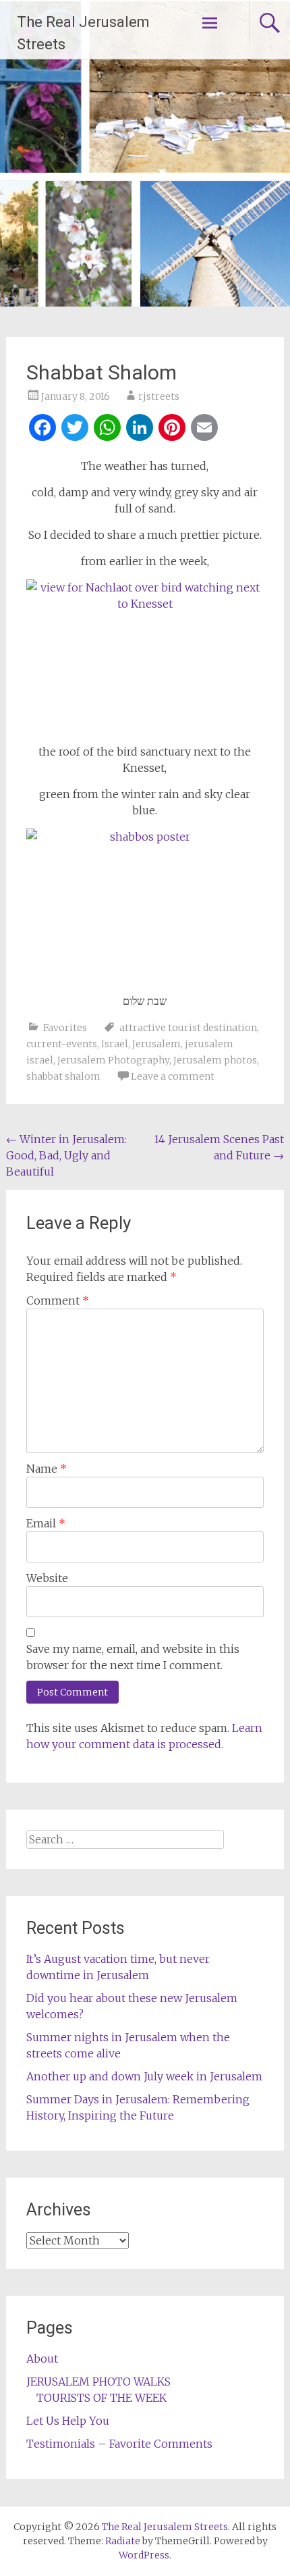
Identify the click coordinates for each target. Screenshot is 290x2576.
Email (46, 1523)
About (42, 2359)
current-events (62, 1044)
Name (47, 1469)
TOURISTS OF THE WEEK (101, 2398)
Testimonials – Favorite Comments (119, 2444)
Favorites (65, 1028)
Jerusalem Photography (113, 1060)
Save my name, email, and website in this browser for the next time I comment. (133, 1657)
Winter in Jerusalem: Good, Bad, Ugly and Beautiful (66, 1155)
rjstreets (159, 396)
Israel (115, 1044)
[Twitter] (75, 429)
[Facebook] (42, 429)
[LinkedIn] (140, 429)
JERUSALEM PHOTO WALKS (98, 2382)
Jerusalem (156, 1044)
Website (47, 1578)
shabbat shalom (63, 1076)
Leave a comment (173, 1076)
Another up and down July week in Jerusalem (144, 2076)
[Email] (204, 429)
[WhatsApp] (107, 429)
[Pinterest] (172, 429)
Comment (58, 1300)
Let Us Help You (68, 2421)
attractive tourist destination (188, 1028)
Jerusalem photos (215, 1060)
